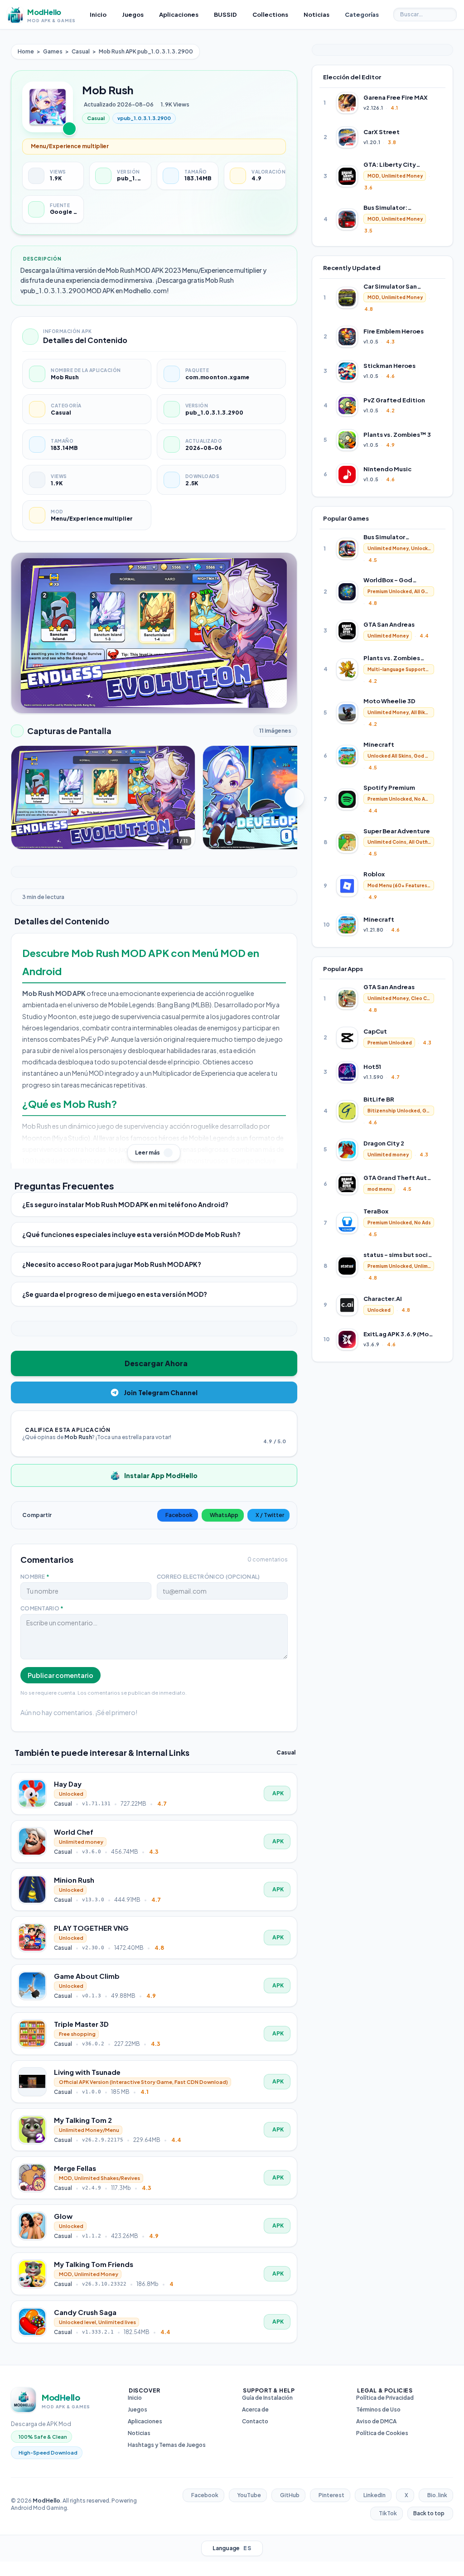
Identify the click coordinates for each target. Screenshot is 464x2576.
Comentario (42, 1608)
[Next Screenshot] (295, 797)
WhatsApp (224, 1515)
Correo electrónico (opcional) (208, 1577)
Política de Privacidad (385, 2398)
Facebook (179, 1515)
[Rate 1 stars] (262, 1429)
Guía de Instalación (267, 2398)
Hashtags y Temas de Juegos (167, 2445)
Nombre (35, 1577)
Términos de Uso (378, 2409)
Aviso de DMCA (376, 2421)
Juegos (138, 2409)
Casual (81, 51)
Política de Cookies (382, 2433)
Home (26, 51)
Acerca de (255, 2409)
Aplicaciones (145, 2421)
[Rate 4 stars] (279, 1429)
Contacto (255, 2421)
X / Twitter (270, 1515)
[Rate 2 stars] (268, 1429)
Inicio (135, 2398)
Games (53, 51)
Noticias (139, 2433)
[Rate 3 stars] (273, 1429)
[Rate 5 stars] (284, 1429)
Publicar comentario (60, 1675)
